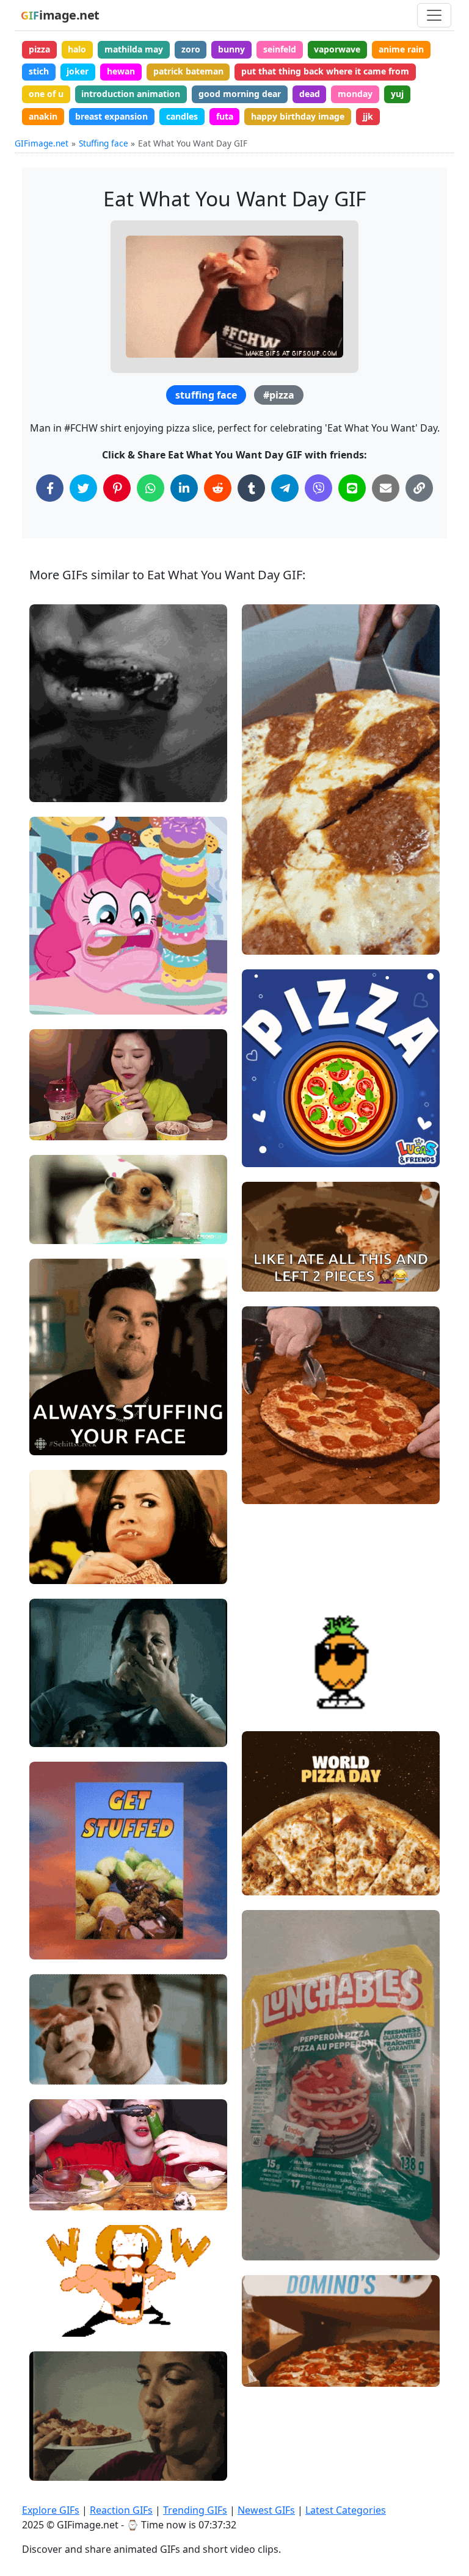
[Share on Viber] (318, 488)
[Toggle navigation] (434, 15)
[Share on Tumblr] (251, 488)
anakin (43, 116)
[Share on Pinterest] (117, 488)
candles (182, 116)
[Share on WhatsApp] (151, 488)
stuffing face (206, 395)
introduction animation (131, 94)
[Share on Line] (352, 488)
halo (77, 49)
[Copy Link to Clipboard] (419, 488)
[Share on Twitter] (83, 488)
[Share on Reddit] (218, 488)
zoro (191, 49)
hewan (121, 71)
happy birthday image (298, 116)
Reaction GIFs (121, 2510)
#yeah (53, 1400)
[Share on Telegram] (285, 488)
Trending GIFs (195, 2510)
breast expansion (111, 116)
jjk (368, 116)
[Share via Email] (386, 488)
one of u (46, 94)
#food (52, 1126)
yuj (397, 94)
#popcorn (59, 1569)
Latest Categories (346, 2510)
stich (39, 71)
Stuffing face (104, 143)
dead (310, 94)
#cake (52, 1230)
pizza (39, 49)
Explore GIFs (51, 2510)
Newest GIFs (266, 2510)
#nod (50, 1441)
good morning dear (240, 94)
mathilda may (134, 49)
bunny (231, 49)
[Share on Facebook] (50, 488)
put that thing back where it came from (325, 71)
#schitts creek (68, 1420)
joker (78, 71)
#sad (50, 767)
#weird (54, 2466)
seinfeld (280, 49)
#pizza (279, 395)
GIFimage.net (42, 143)
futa (225, 116)
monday (355, 94)
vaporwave (337, 49)
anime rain (401, 49)
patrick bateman (188, 71)
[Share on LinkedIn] (184, 488)
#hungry (57, 788)
